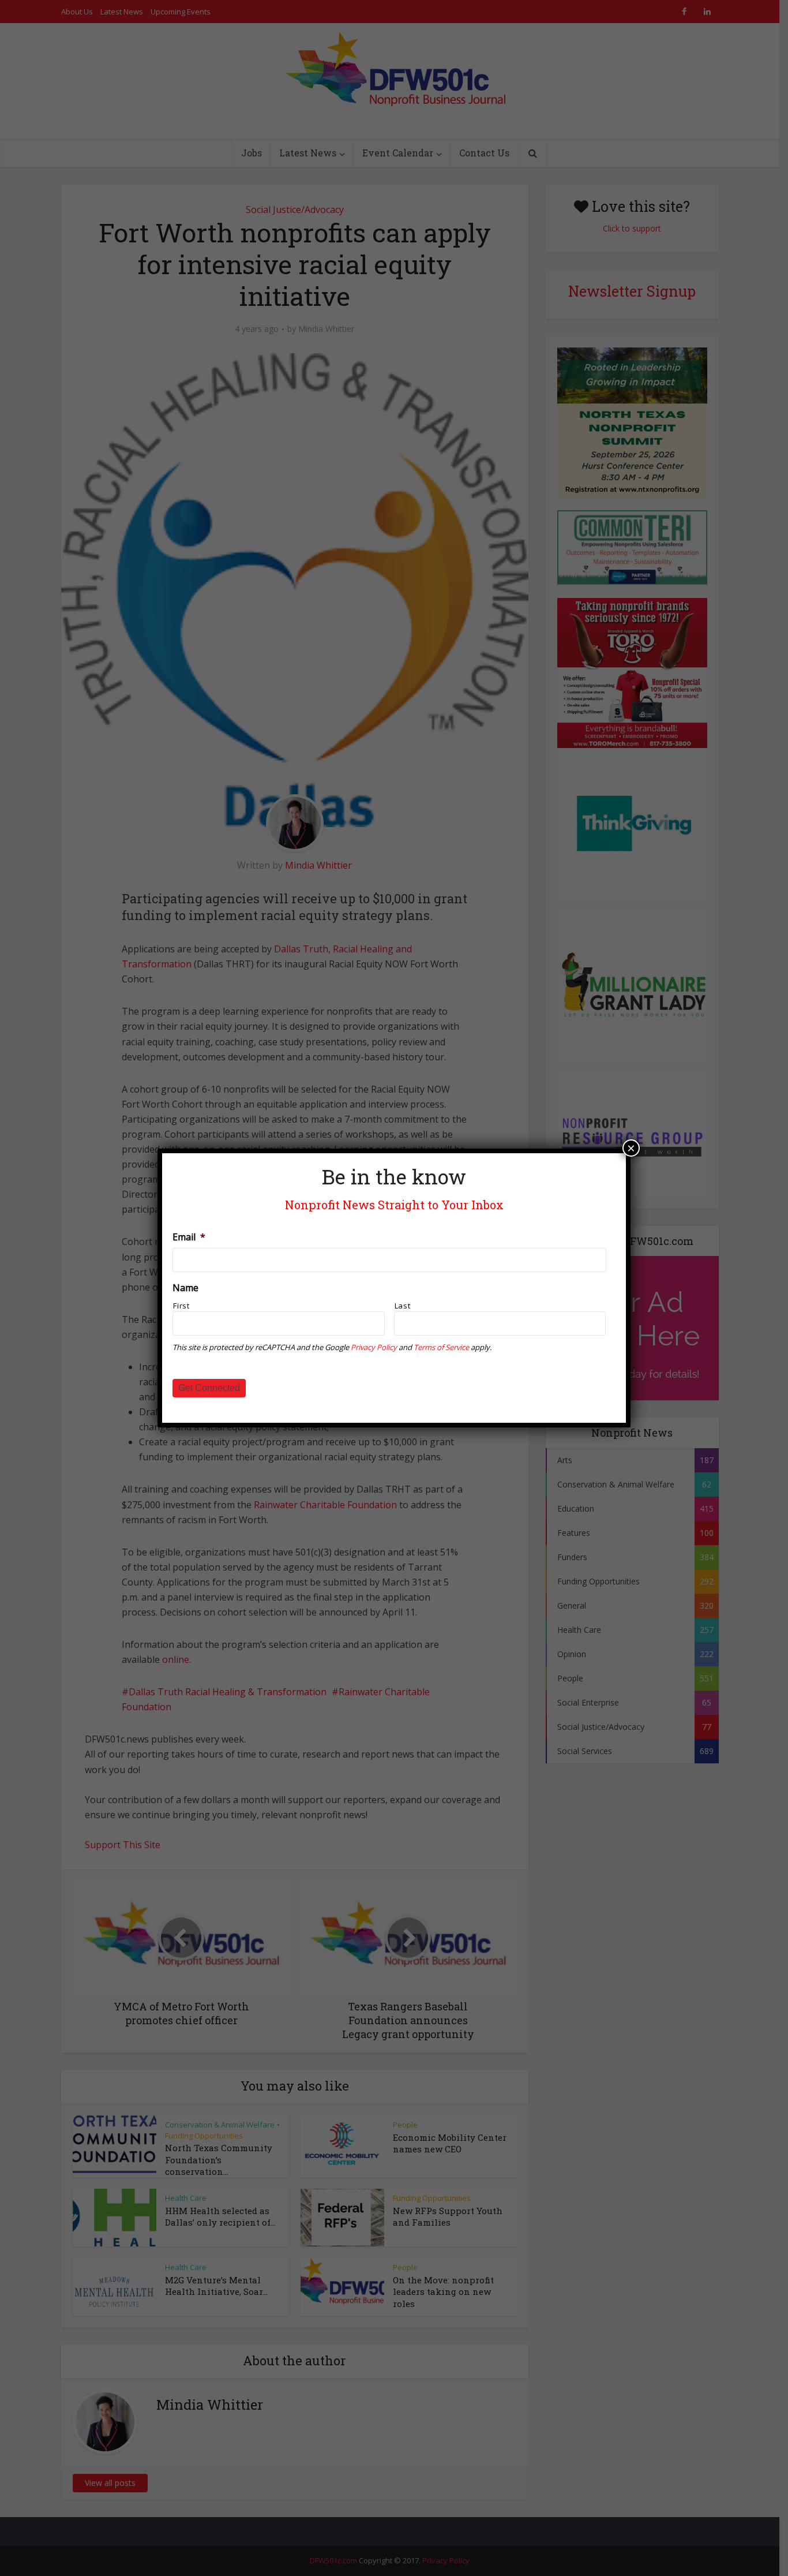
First (181, 1306)
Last (403, 1306)
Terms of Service (441, 1347)
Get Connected (209, 1388)
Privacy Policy (374, 1347)
